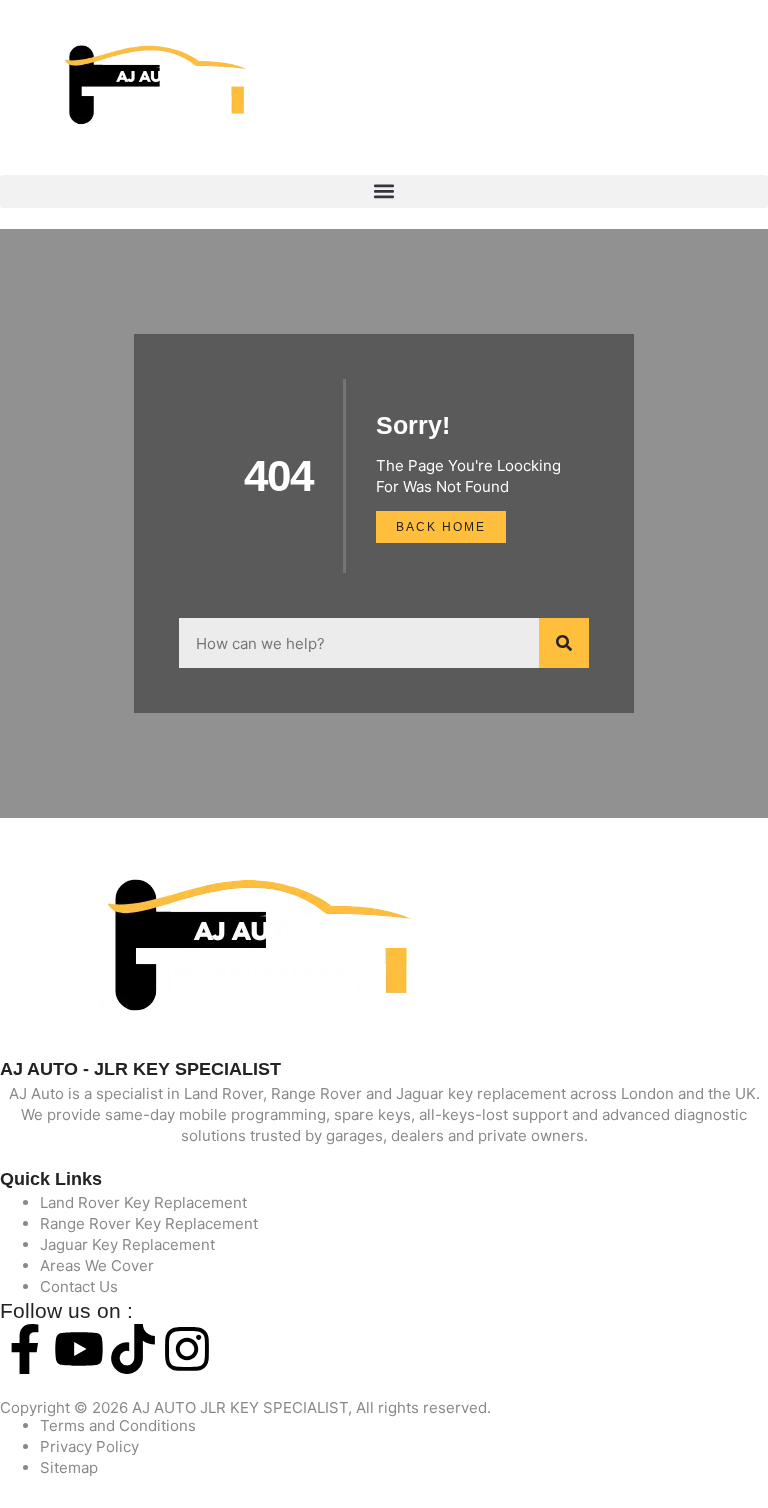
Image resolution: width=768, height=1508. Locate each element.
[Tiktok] (133, 1349)
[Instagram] (187, 1349)
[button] (384, 191)
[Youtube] (79, 1349)
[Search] (564, 643)
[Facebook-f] (25, 1349)
